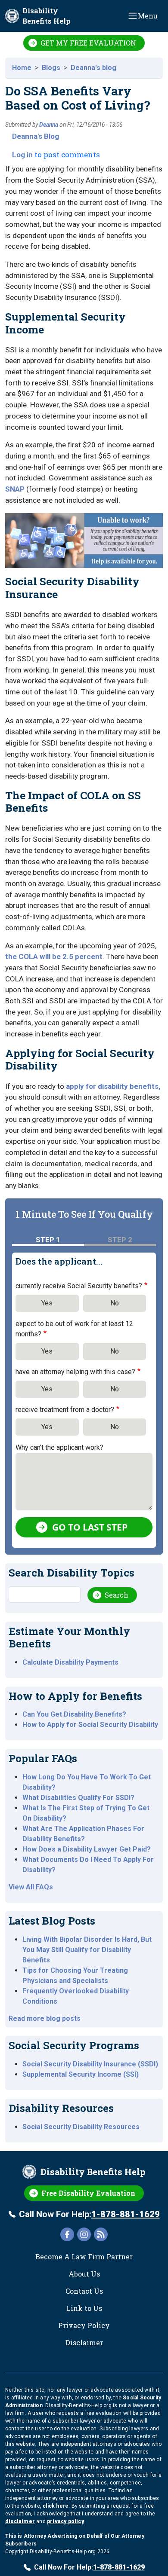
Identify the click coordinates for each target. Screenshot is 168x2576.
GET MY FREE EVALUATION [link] (88, 43)
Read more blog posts (45, 2018)
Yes (47, 1303)
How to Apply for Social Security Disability (90, 1725)
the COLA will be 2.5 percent (54, 956)
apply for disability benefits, (113, 1086)
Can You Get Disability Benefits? (74, 1714)
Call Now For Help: (89, 2214)
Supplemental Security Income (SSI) (81, 2074)
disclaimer (20, 2521)
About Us (84, 2274)
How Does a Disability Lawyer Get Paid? (87, 1849)
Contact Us (84, 2291)
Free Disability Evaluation (88, 2193)
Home (22, 68)
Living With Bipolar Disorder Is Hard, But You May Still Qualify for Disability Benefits (87, 1950)
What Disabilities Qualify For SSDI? (78, 1798)
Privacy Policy (84, 2325)
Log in (22, 155)
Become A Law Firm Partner (84, 2257)
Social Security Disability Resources (81, 2127)
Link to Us (84, 2308)
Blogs (51, 68)
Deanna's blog (93, 68)
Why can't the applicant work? (59, 1447)
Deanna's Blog (36, 136)
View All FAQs (31, 1887)
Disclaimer (84, 2342)
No (115, 1303)
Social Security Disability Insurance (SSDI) (90, 2064)
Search (117, 1595)
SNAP (15, 489)
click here (56, 2506)
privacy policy (65, 2521)
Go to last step (90, 1527)
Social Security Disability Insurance (72, 588)
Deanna (49, 125)
